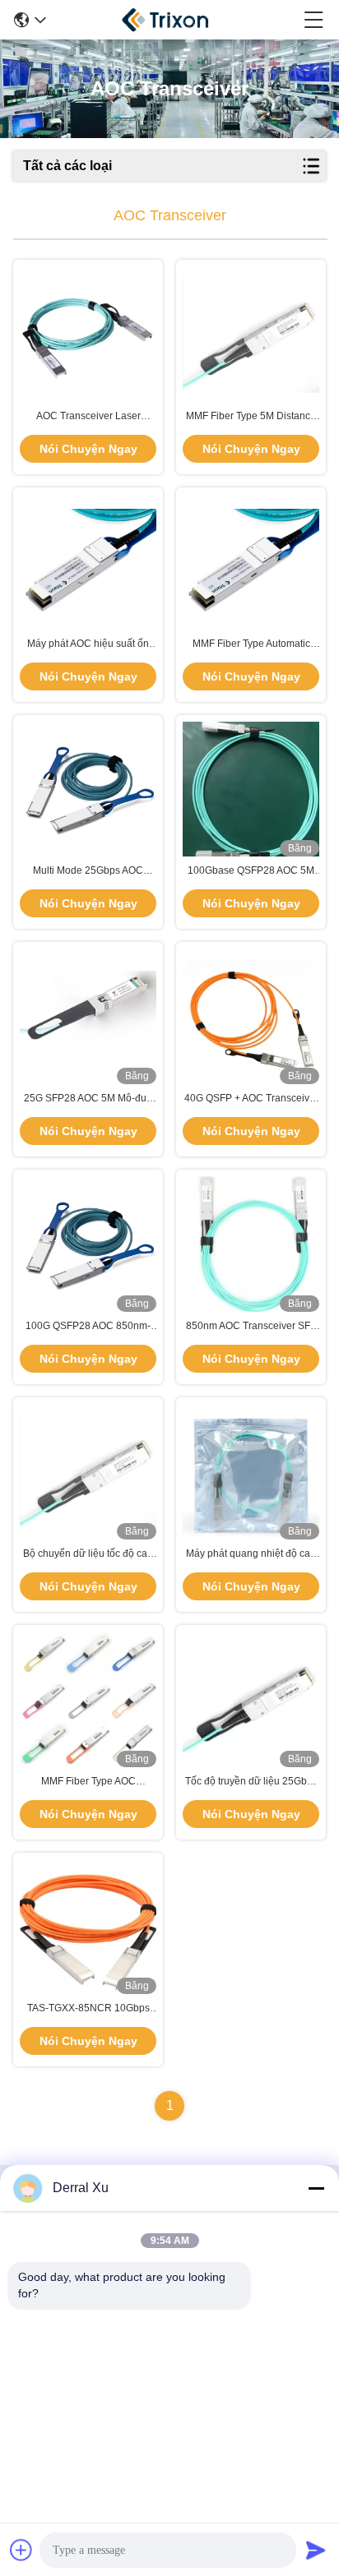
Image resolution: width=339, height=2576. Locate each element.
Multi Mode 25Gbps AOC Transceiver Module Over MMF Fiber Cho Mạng (88, 871)
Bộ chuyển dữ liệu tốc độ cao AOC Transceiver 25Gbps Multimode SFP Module (88, 1554)
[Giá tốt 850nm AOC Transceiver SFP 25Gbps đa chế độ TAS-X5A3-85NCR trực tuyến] (251, 1244)
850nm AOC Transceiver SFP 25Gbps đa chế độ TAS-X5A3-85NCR (251, 1327)
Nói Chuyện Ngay (88, 449)
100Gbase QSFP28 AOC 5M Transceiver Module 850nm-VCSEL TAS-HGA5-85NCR (251, 871)
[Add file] (21, 2550)
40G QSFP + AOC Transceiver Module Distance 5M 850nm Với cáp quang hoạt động (251, 1099)
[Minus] (316, 2188)
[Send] (316, 2550)
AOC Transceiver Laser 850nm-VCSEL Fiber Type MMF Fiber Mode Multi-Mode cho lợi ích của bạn (88, 417)
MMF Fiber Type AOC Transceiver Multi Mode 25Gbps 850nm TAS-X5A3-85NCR (88, 1782)
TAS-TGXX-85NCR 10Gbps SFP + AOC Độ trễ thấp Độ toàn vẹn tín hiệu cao (88, 2009)
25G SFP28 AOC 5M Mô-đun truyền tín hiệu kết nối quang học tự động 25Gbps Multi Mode (88, 1099)
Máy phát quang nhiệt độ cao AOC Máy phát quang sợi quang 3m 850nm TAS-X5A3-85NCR (251, 1554)
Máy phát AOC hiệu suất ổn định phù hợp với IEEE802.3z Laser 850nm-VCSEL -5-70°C (88, 644)
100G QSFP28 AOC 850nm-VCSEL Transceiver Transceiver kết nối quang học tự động (88, 1327)
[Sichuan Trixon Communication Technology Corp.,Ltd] (175, 20)
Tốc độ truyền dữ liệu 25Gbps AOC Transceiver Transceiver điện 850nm (251, 1782)
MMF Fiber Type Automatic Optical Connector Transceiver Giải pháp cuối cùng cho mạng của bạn (251, 644)
